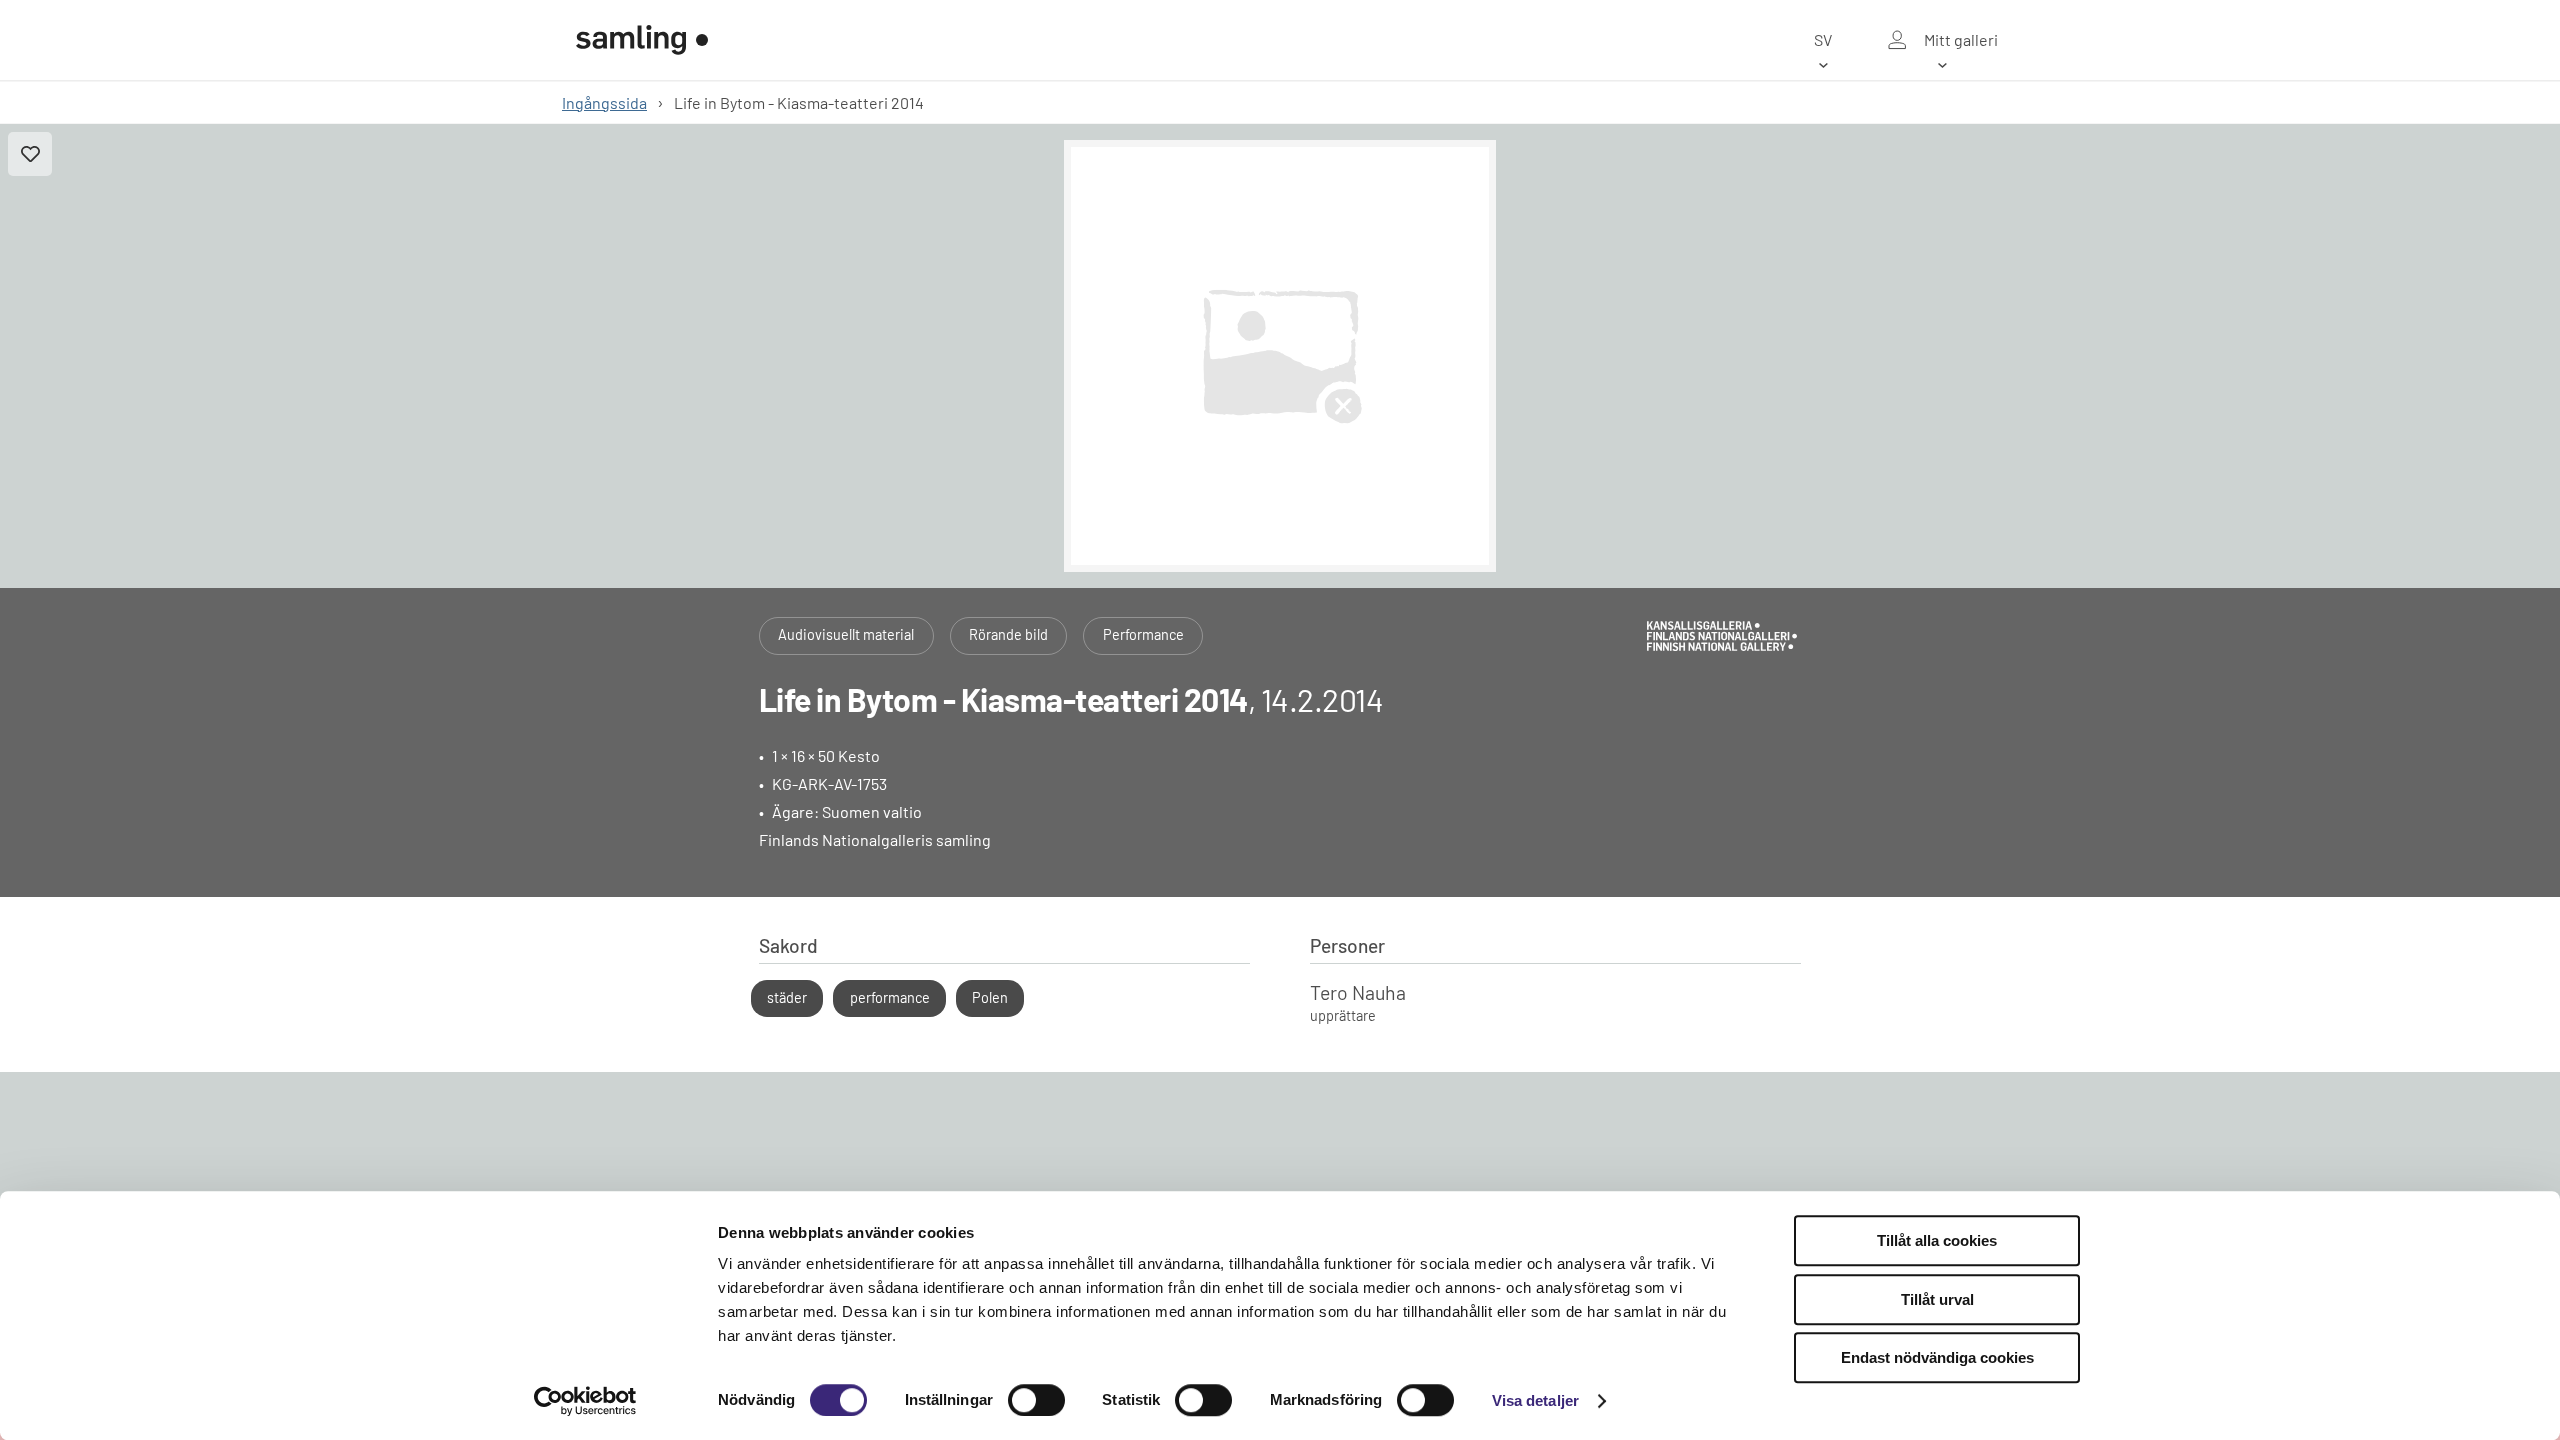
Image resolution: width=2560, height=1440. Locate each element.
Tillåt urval (1937, 1299)
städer (787, 997)
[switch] (1036, 1400)
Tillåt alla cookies (1937, 1240)
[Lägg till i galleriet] (30, 154)
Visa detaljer (1535, 1400)
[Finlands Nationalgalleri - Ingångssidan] (642, 40)
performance (890, 997)
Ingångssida (604, 102)
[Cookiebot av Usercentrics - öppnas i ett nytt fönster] (585, 1401)
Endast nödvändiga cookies (1937, 1357)
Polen (990, 997)
